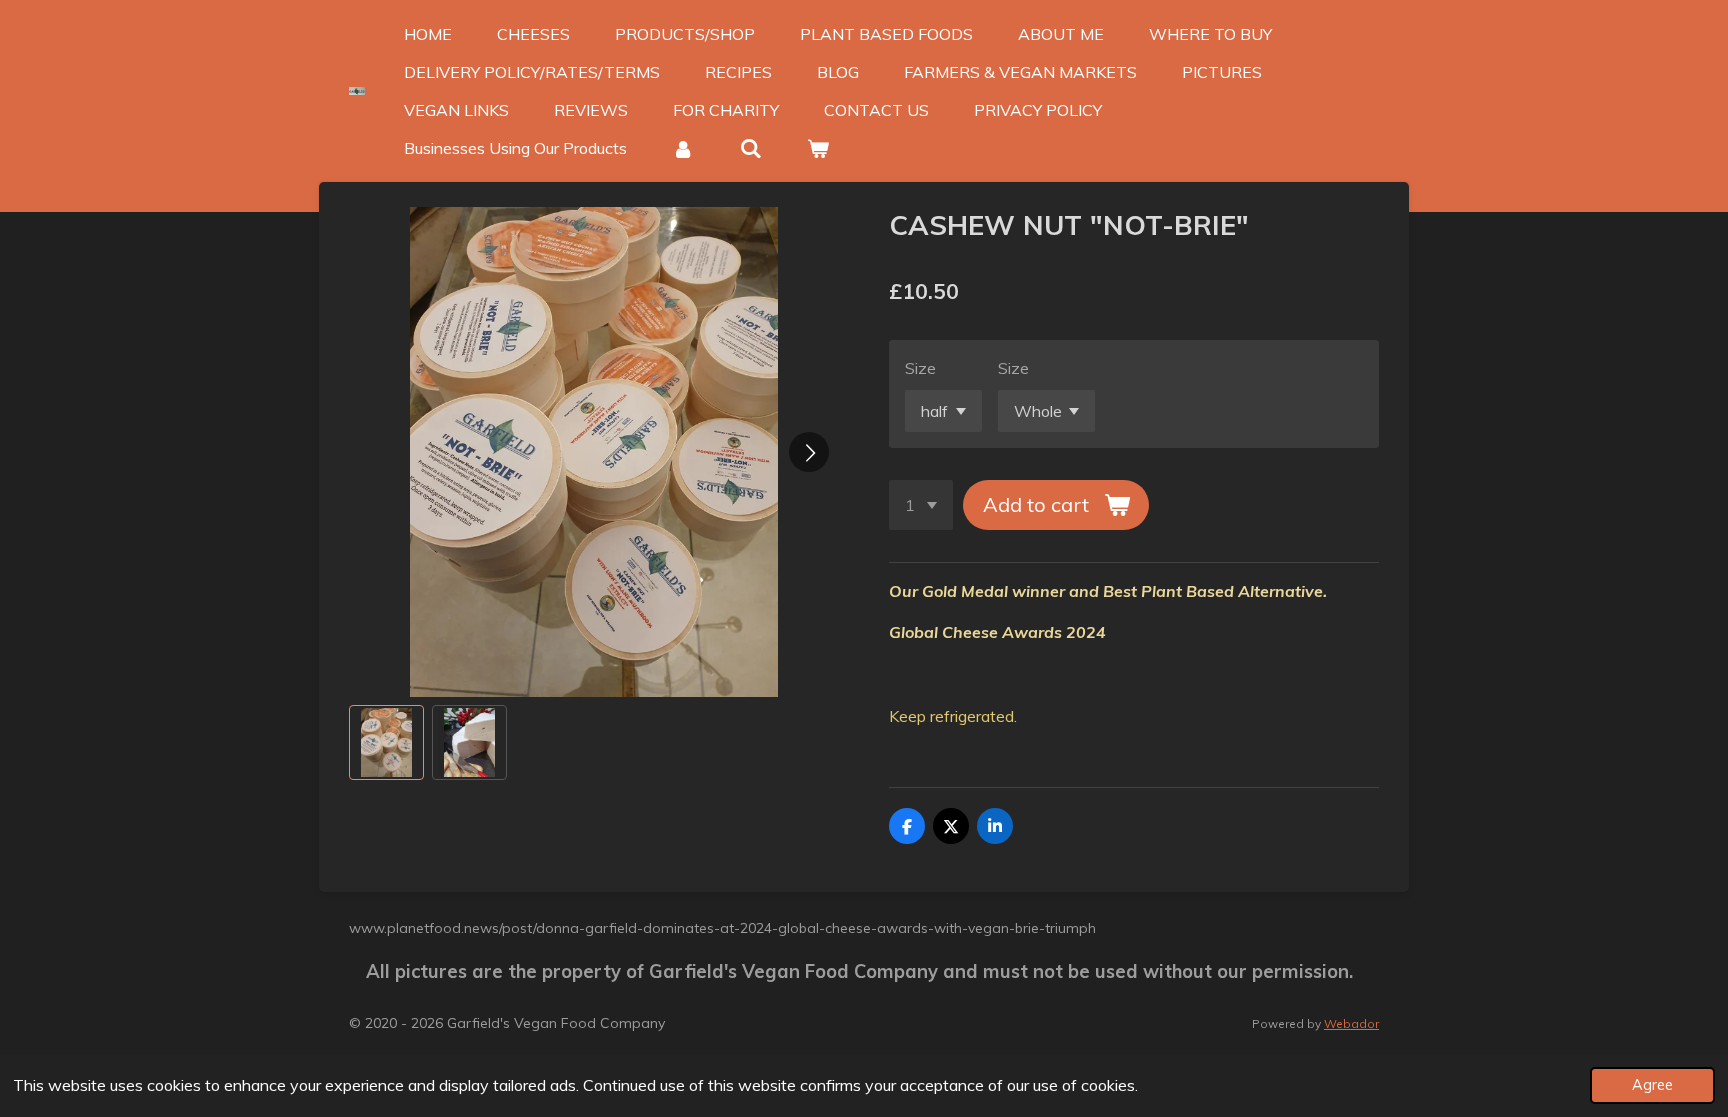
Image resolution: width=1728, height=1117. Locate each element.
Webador (1351, 1023)
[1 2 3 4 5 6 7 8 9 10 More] (921, 505)
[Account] (683, 148)
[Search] (750, 148)
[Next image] (809, 452)
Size (920, 368)
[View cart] (818, 148)
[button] (386, 742)
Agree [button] (1652, 1085)
